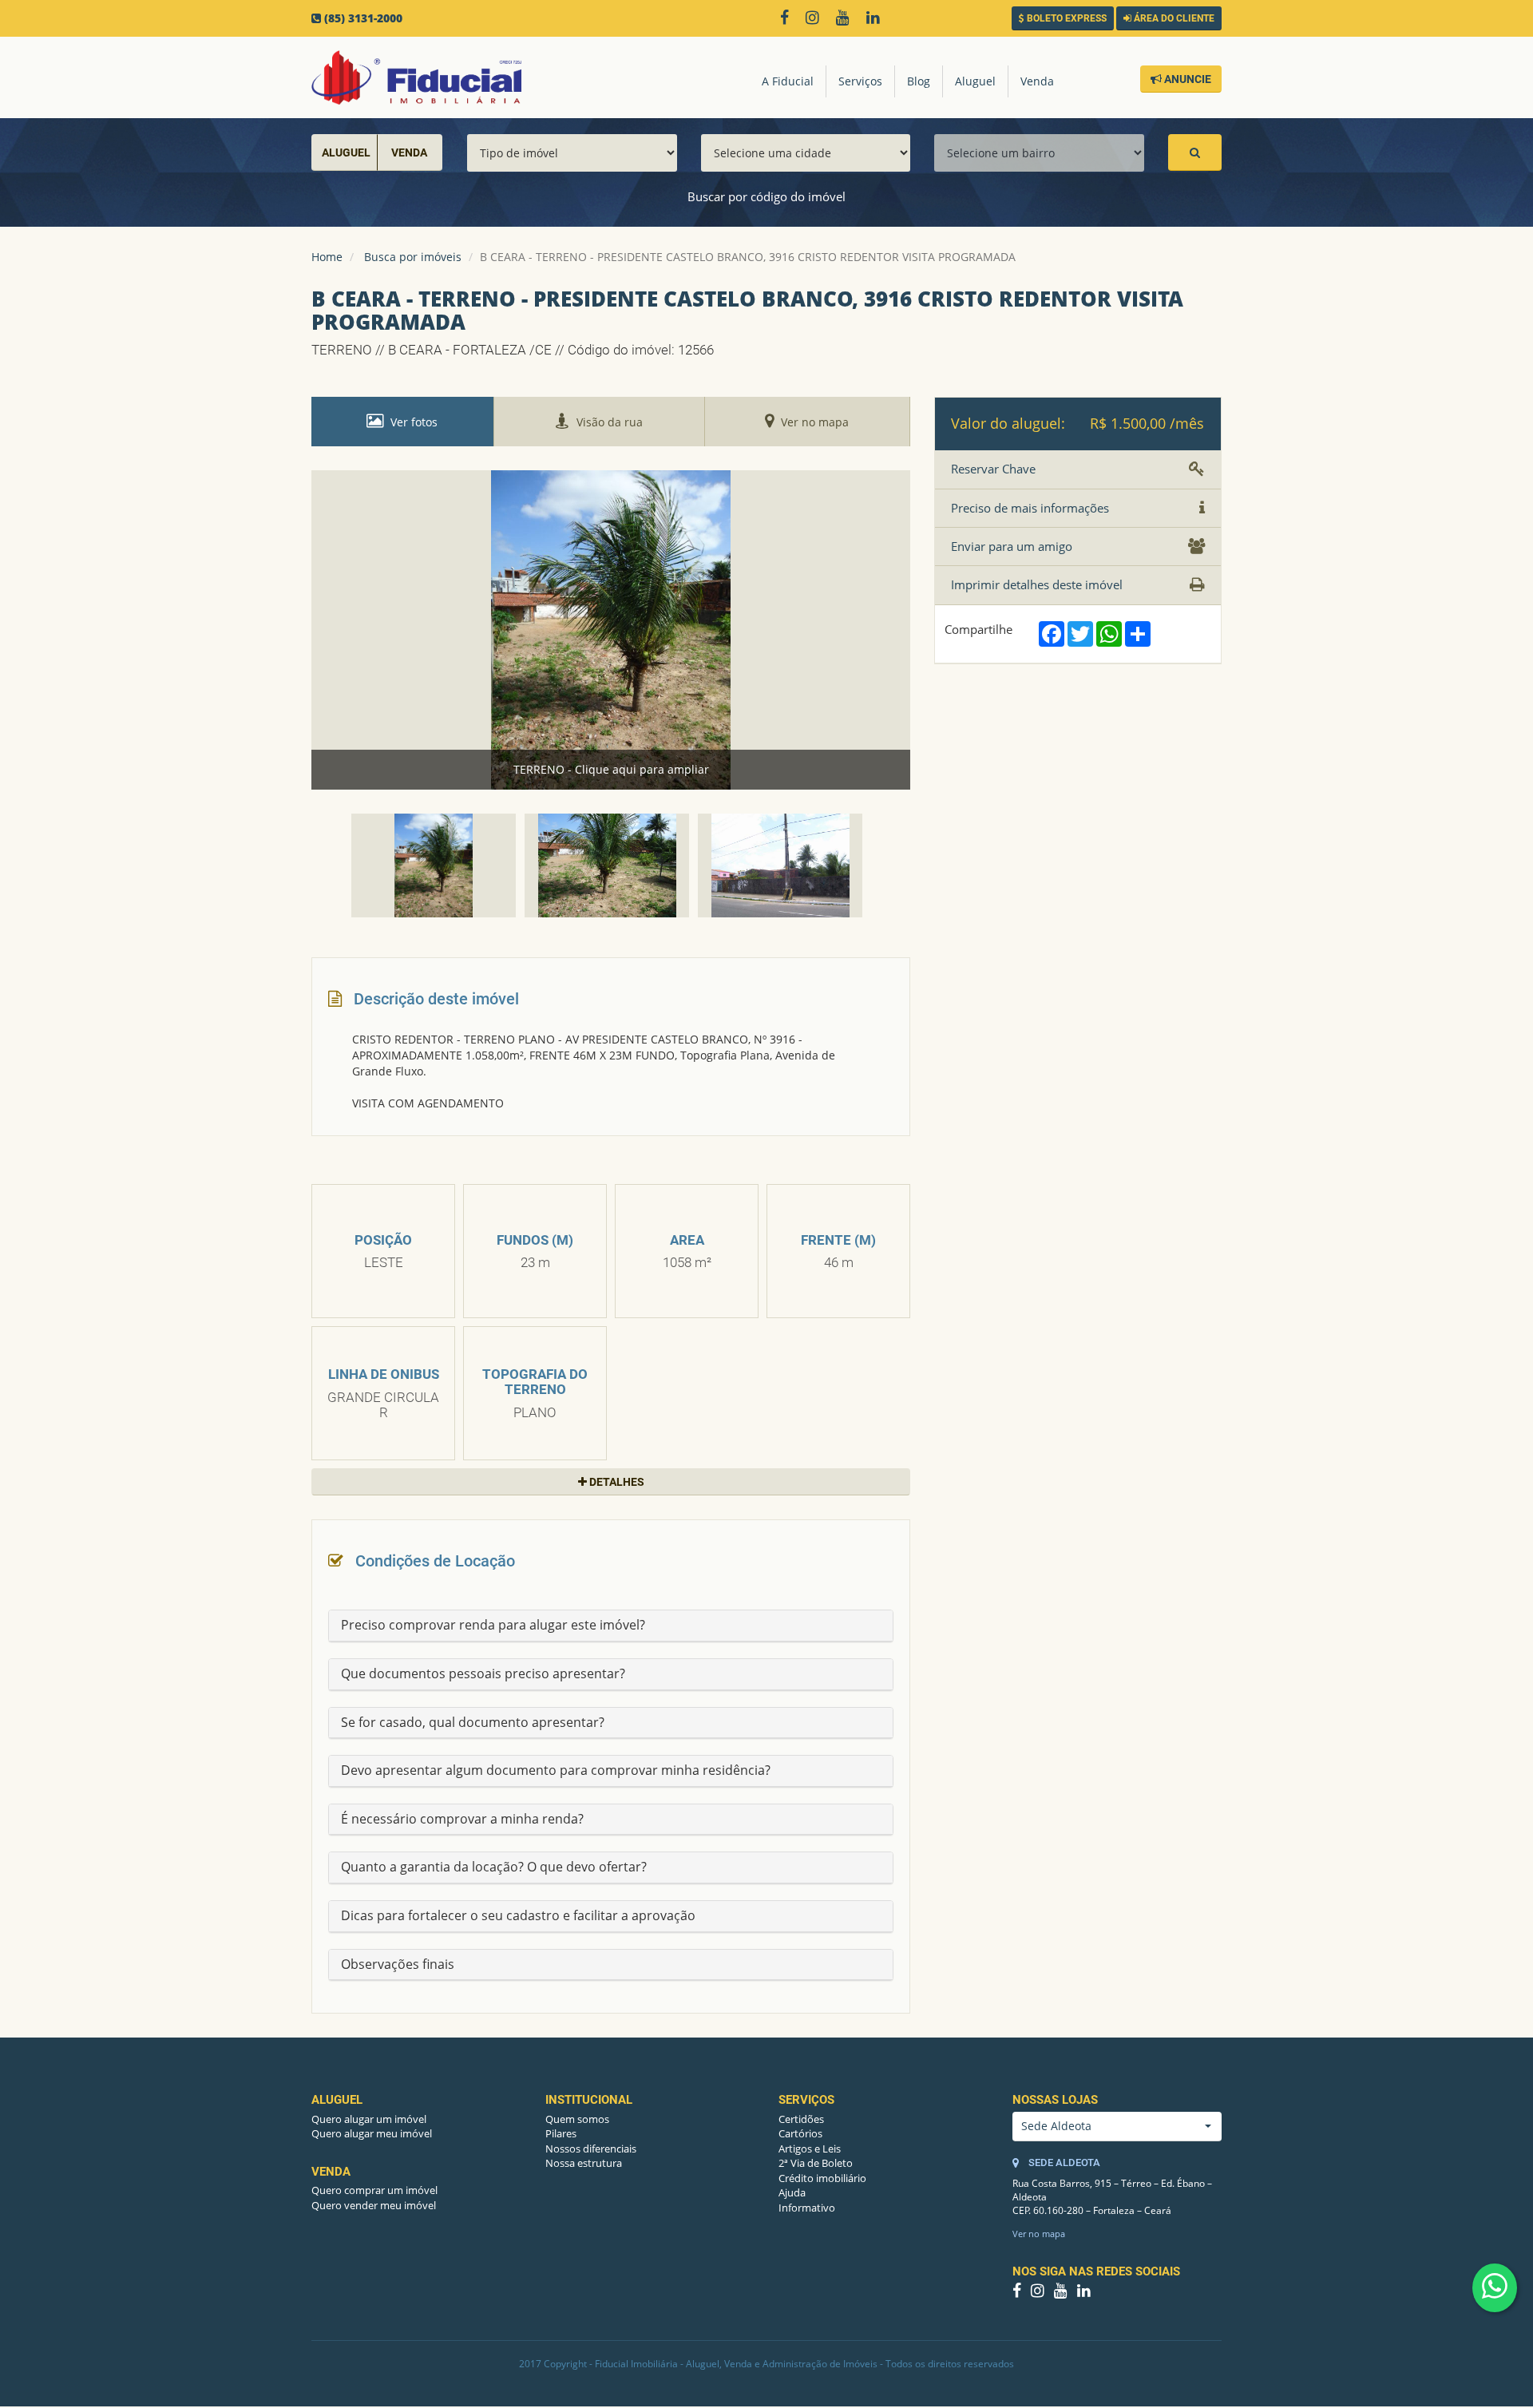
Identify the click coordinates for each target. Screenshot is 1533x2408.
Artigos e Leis (810, 2149)
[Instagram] (816, 19)
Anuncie (1186, 79)
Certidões (801, 2119)
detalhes (616, 1482)
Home (327, 257)
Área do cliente (1173, 18)
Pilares (561, 2133)
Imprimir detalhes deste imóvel (1037, 584)
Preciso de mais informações (1030, 508)
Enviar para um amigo (1012, 546)
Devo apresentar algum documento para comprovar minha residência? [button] (556, 1770)
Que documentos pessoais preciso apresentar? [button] (483, 1673)
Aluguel (975, 81)
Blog (919, 81)
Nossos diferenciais (591, 2149)
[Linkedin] (877, 19)
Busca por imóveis (413, 257)
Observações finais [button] (398, 1964)
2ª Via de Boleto (816, 2163)
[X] (899, 19)
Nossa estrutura (584, 2163)
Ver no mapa (1039, 2234)
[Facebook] (788, 19)
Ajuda (792, 2192)
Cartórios (800, 2133)
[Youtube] (846, 19)
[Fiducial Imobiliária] (416, 77)
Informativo (807, 2208)
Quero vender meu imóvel (374, 2205)
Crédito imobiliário (822, 2178)
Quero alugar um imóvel (369, 2119)
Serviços (860, 81)
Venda (1037, 81)
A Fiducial (788, 81)
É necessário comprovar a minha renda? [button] (462, 1819)
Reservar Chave (993, 469)
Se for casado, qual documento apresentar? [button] (473, 1722)
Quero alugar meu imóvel (372, 2133)
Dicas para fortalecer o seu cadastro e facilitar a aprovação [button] (518, 1915)
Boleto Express (1066, 18)
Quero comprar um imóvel (374, 2190)
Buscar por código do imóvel (766, 196)
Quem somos (577, 2119)
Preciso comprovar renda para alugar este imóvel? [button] (493, 1625)
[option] (611, 630)
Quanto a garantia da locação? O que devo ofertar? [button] (494, 1867)
